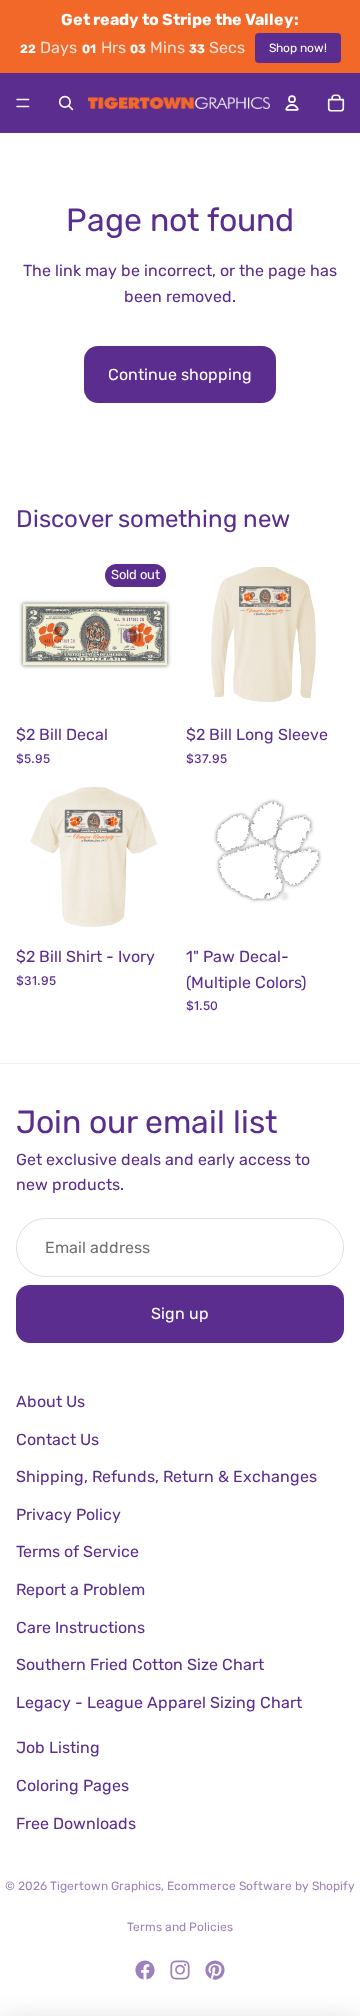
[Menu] (23, 103)
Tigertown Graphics (105, 1886)
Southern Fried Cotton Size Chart (140, 1664)
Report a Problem (80, 1589)
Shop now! (298, 48)
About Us (50, 1401)
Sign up (180, 1313)
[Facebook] (145, 1970)
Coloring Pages (72, 1785)
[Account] (292, 103)
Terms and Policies (180, 1927)
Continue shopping (180, 374)
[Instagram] (180, 1970)
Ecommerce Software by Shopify (261, 1886)
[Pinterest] (215, 1970)
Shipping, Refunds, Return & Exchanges (166, 1476)
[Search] (66, 103)
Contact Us (57, 1439)
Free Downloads (76, 1823)
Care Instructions (80, 1627)
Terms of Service (77, 1551)
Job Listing (58, 1747)
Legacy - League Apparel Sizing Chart (159, 1702)
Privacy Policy (68, 1514)
